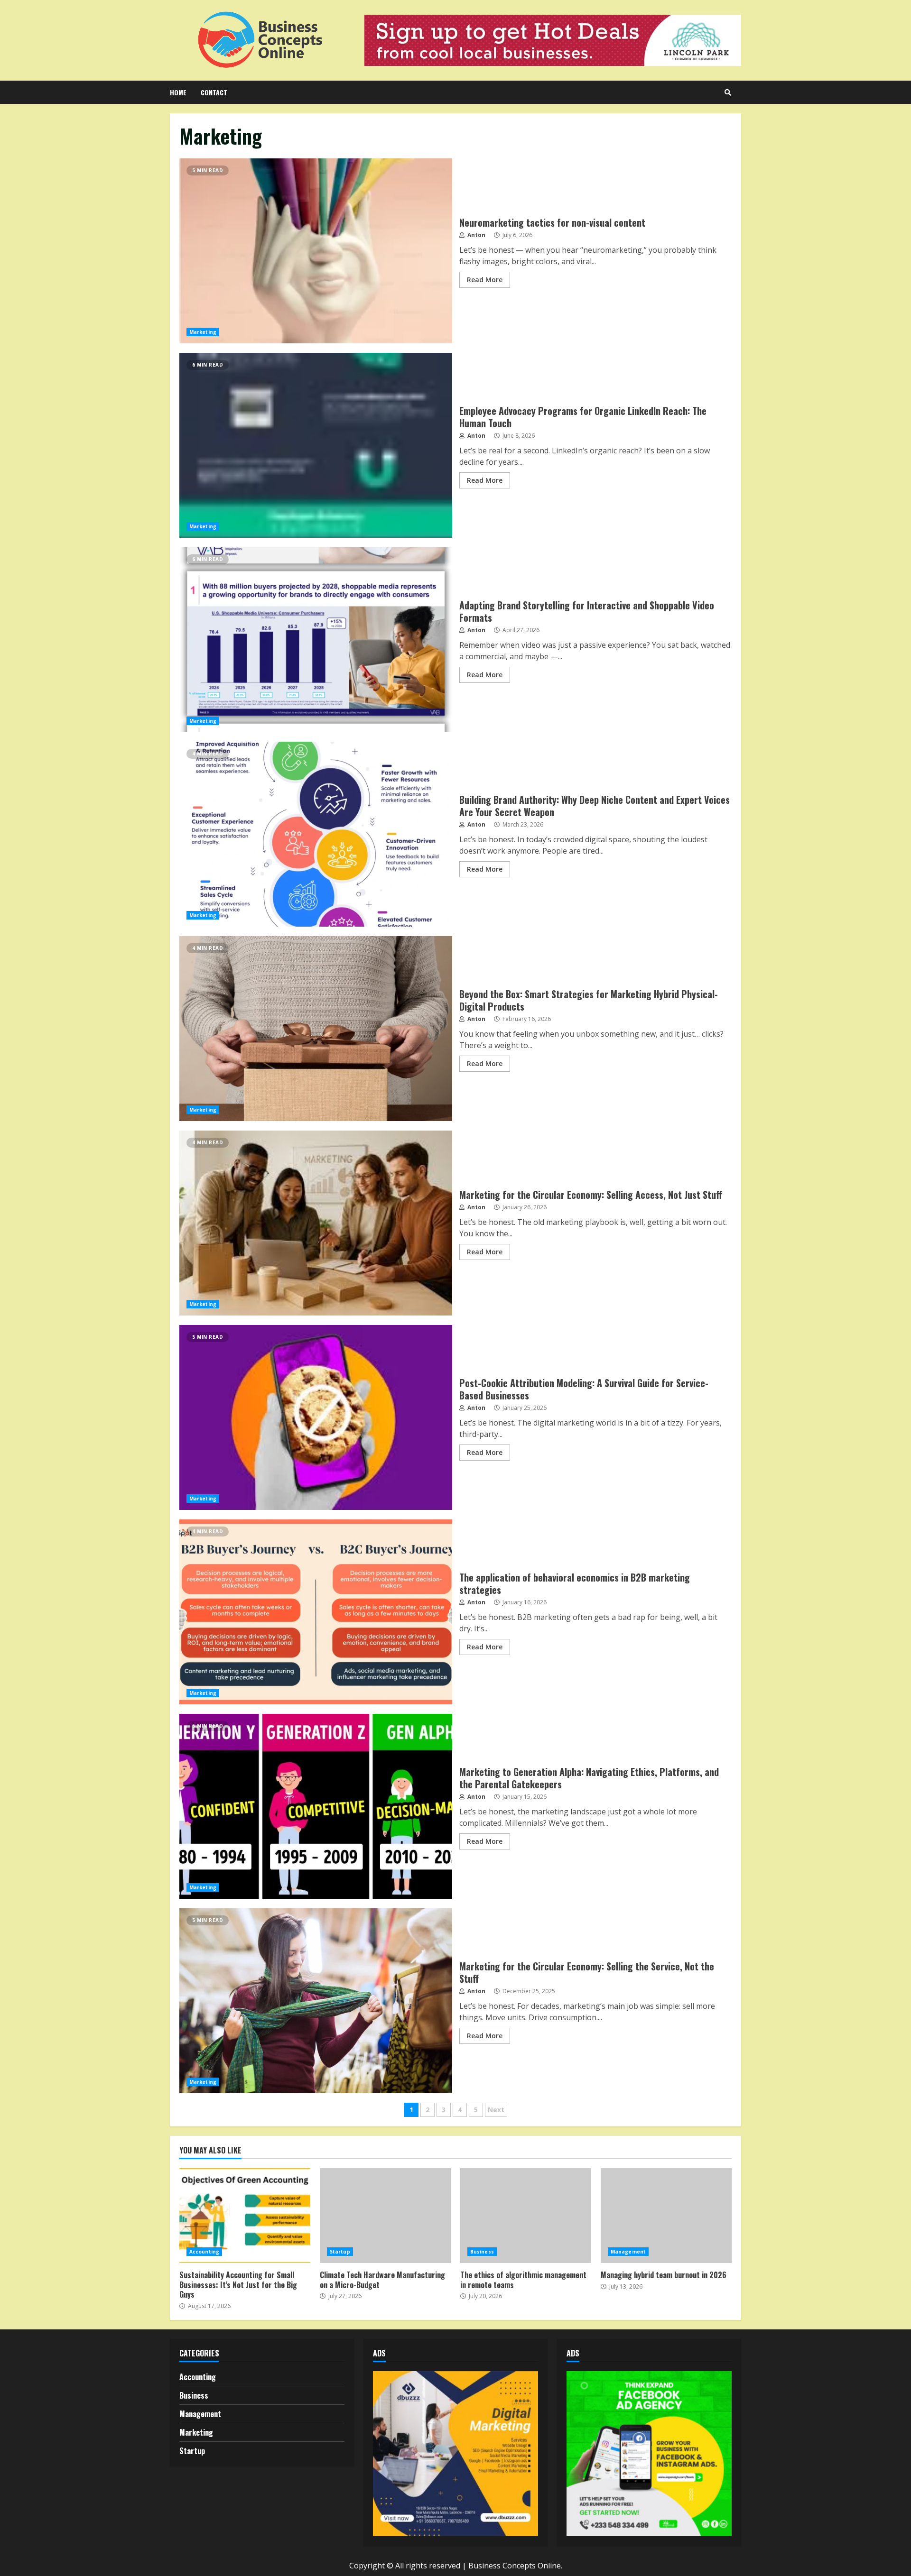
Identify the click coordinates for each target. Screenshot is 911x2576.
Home (178, 92)
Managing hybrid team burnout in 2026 (666, 2216)
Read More (485, 280)
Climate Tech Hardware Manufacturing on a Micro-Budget (385, 2216)
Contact (214, 92)
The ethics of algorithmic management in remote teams (526, 2216)
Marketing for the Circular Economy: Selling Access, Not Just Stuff (316, 1223)
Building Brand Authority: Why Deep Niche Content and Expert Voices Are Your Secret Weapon (316, 834)
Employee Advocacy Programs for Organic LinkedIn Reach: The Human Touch (316, 445)
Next (496, 2110)
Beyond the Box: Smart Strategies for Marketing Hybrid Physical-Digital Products (316, 1029)
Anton (476, 235)
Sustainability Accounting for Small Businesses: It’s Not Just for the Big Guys (245, 2216)
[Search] (728, 92)
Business (482, 2252)
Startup (340, 2252)
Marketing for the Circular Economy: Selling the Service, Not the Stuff (316, 2001)
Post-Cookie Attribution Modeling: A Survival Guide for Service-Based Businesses (316, 1417)
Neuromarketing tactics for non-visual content (316, 251)
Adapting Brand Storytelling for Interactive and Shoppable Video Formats (316, 640)
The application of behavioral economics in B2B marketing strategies (316, 1612)
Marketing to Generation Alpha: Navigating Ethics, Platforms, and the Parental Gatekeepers (316, 1806)
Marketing (203, 332)
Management (628, 2252)
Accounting (204, 2252)
